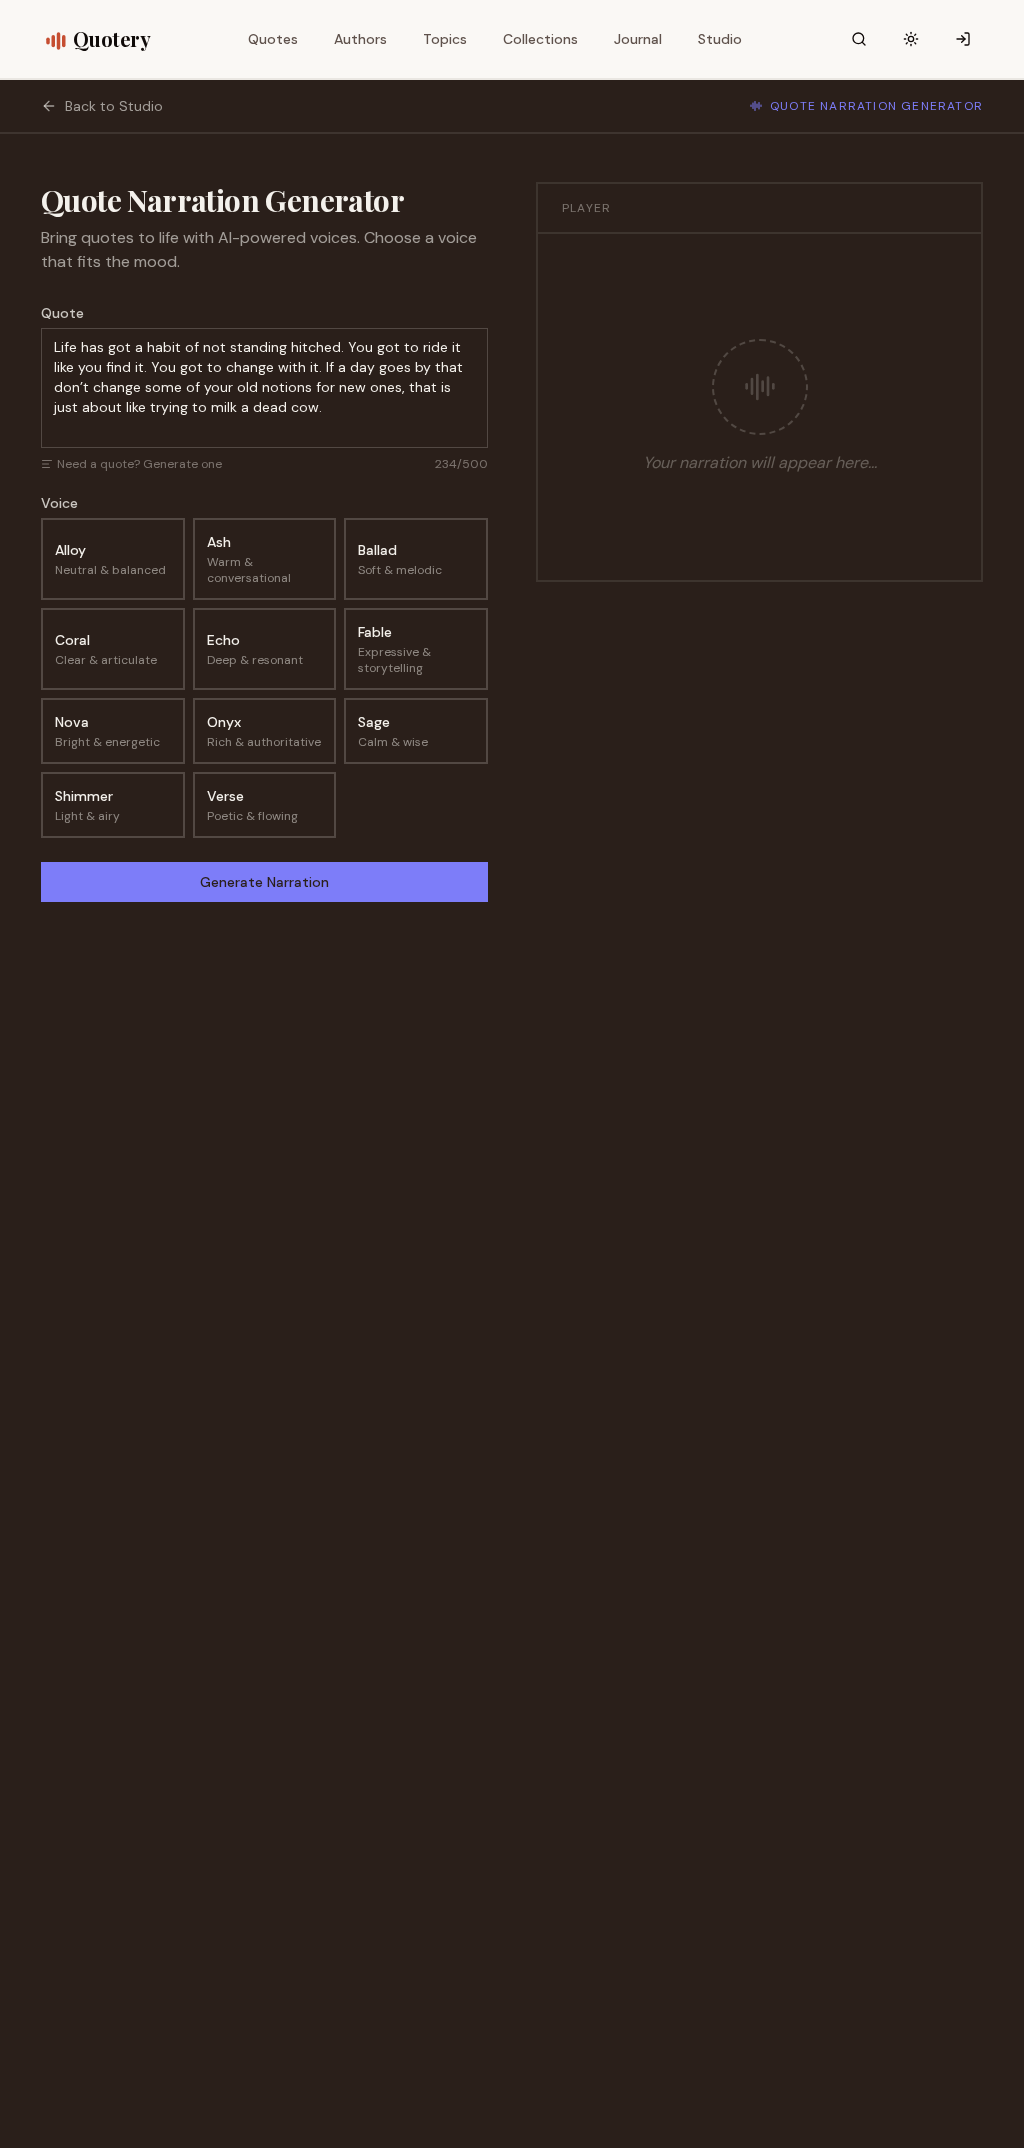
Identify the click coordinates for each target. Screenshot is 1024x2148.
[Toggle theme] (911, 39)
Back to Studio (114, 106)
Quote (62, 313)
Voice (59, 503)
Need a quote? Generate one (139, 464)
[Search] (859, 39)
